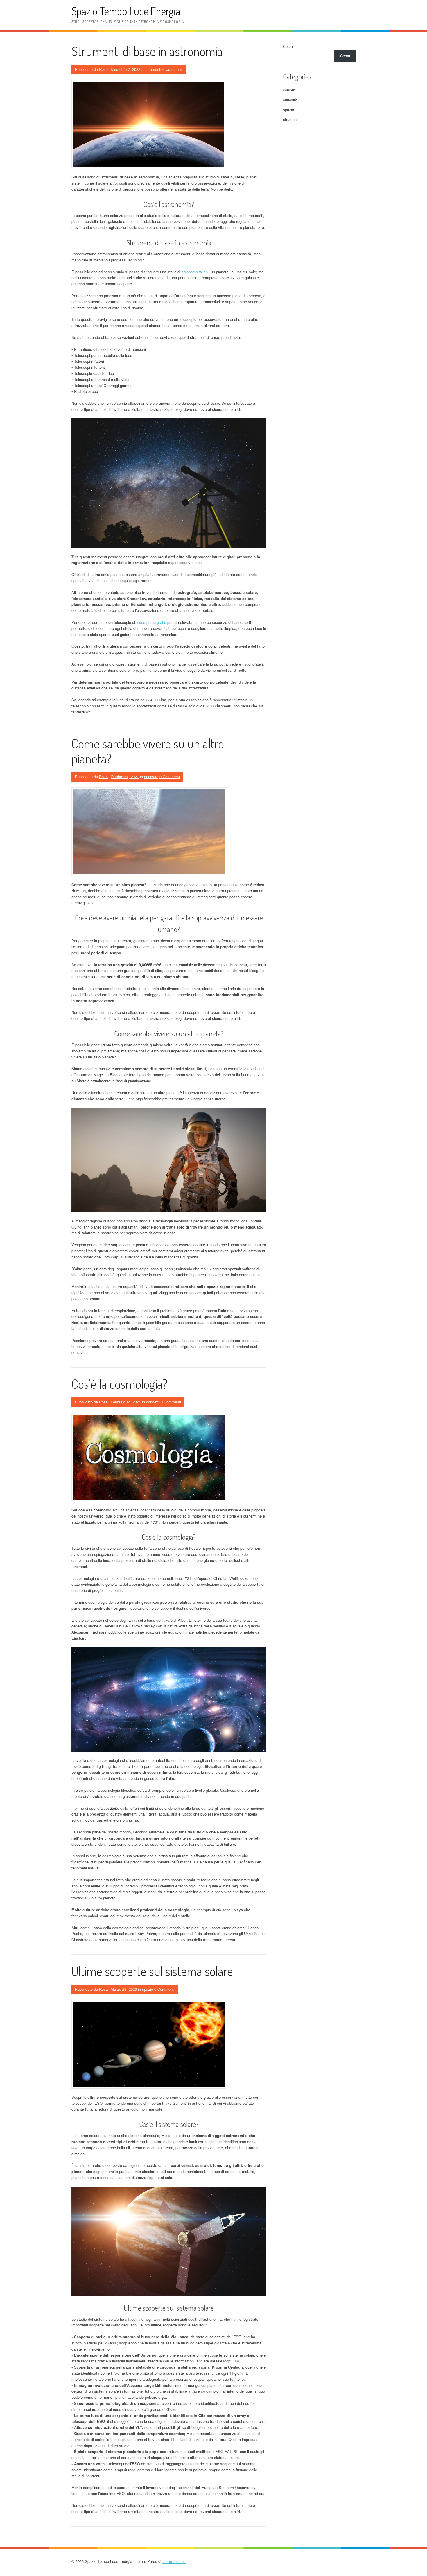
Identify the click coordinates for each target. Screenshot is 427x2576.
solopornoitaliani (195, 272)
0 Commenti (173, 69)
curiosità (151, 777)
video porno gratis (151, 622)
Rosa (103, 69)
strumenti (153, 69)
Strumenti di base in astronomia (147, 51)
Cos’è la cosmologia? (120, 1384)
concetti (153, 1402)
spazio (148, 1989)
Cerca (288, 46)
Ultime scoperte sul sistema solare (152, 1971)
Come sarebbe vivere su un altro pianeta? (148, 751)
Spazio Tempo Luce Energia (126, 11)
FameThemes (174, 2561)
